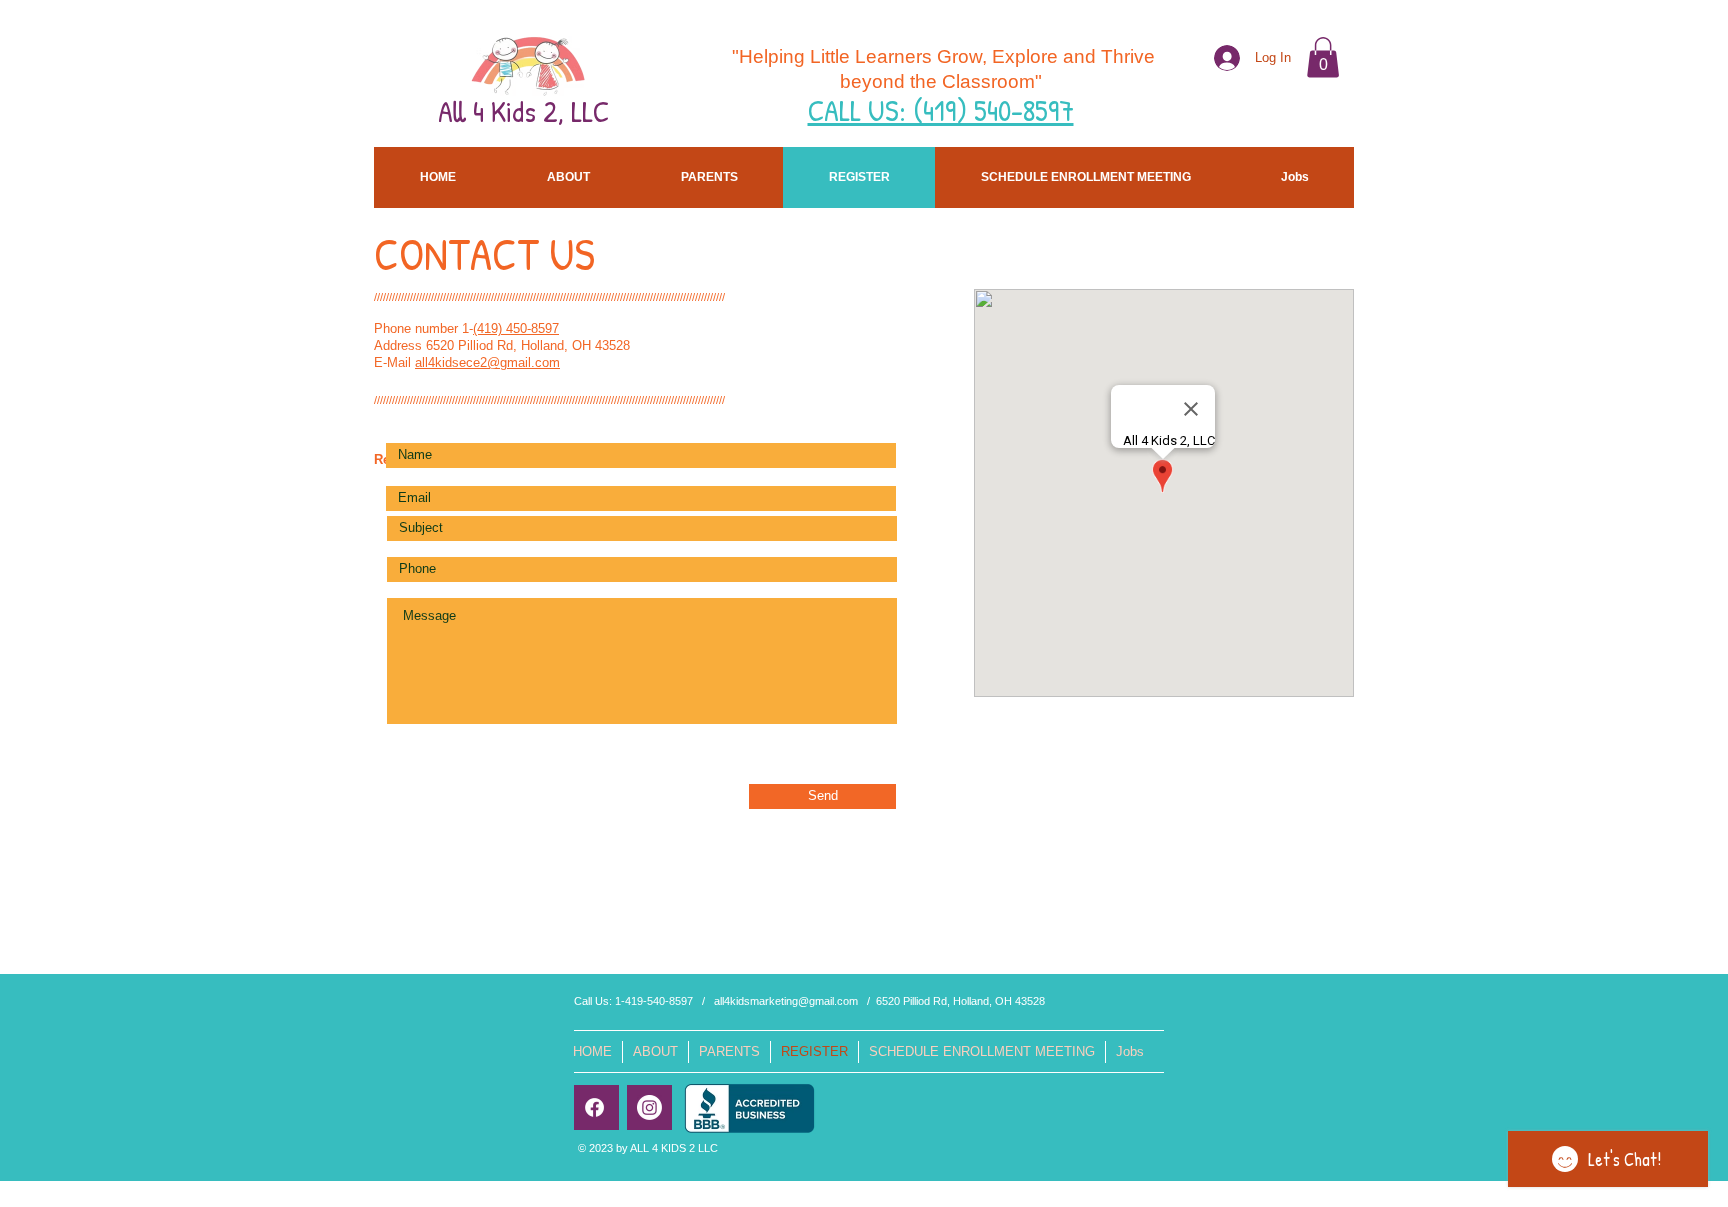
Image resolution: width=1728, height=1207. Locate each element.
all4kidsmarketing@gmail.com (786, 1001)
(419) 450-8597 (516, 328)
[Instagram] (649, 1107)
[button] (1323, 57)
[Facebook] (594, 1107)
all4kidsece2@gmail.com (487, 362)
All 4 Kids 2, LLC (523, 111)
